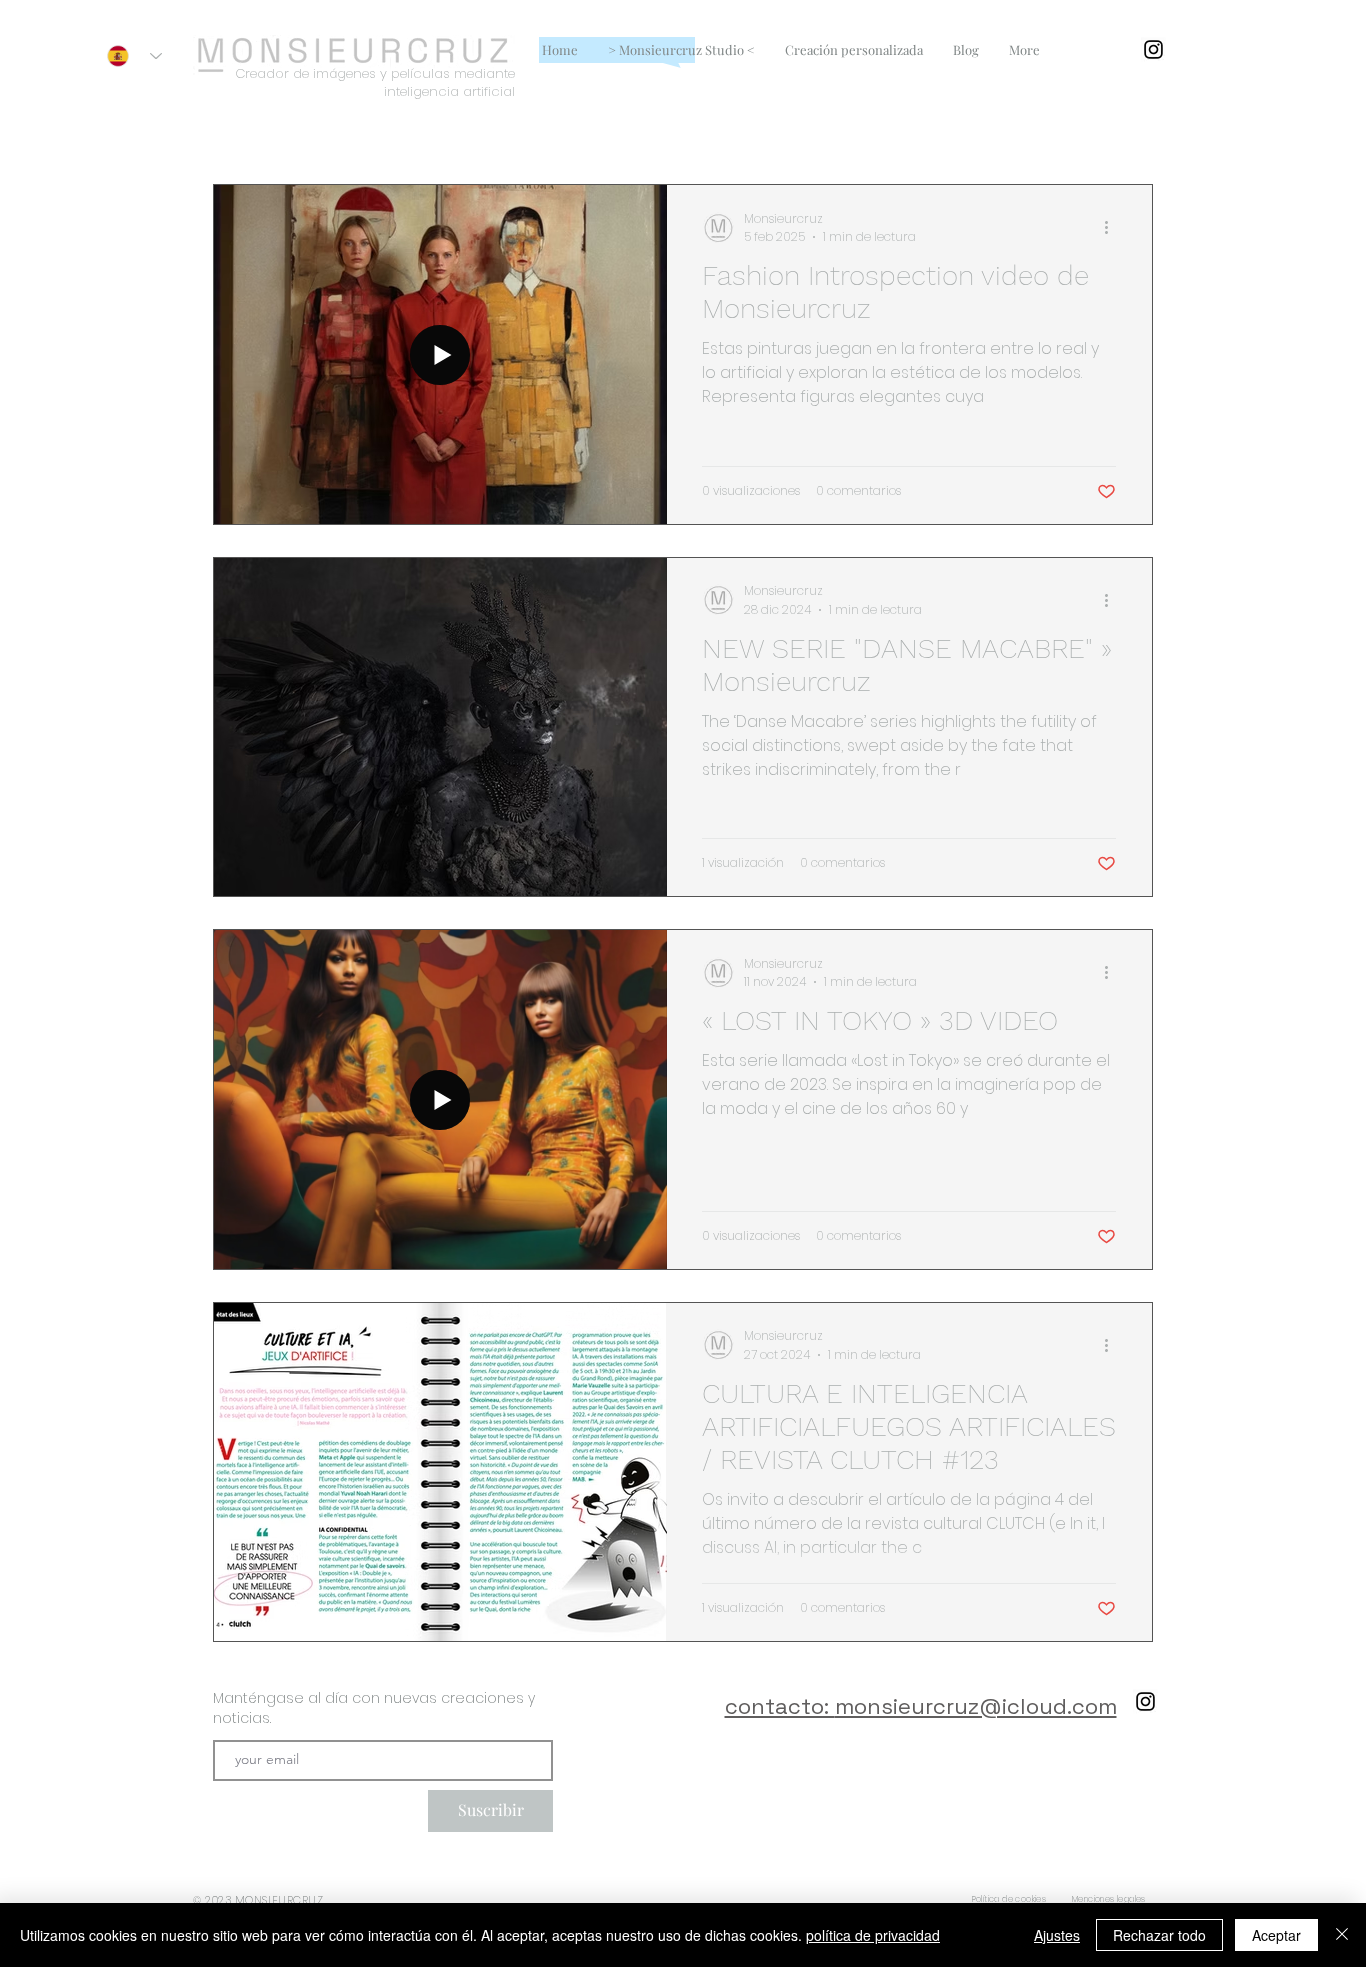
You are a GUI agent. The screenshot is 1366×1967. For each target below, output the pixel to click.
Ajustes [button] (1057, 1935)
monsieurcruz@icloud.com (976, 1706)
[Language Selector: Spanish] (134, 56)
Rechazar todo (1159, 1935)
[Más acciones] (1113, 228)
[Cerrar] (1342, 1935)
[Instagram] (1153, 49)
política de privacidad (873, 1935)
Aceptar (1276, 1935)
